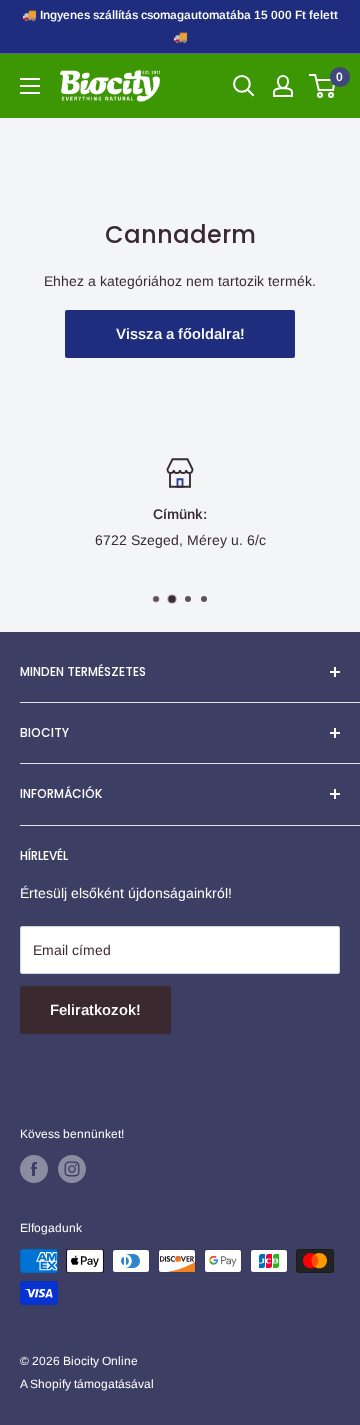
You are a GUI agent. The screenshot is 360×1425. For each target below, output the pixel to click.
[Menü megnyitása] (30, 86)
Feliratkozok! (95, 1009)
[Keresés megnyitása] (244, 86)
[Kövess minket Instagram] (72, 1169)
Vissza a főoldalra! (180, 333)
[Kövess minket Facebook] (34, 1169)
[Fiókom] (283, 86)
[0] (323, 86)
